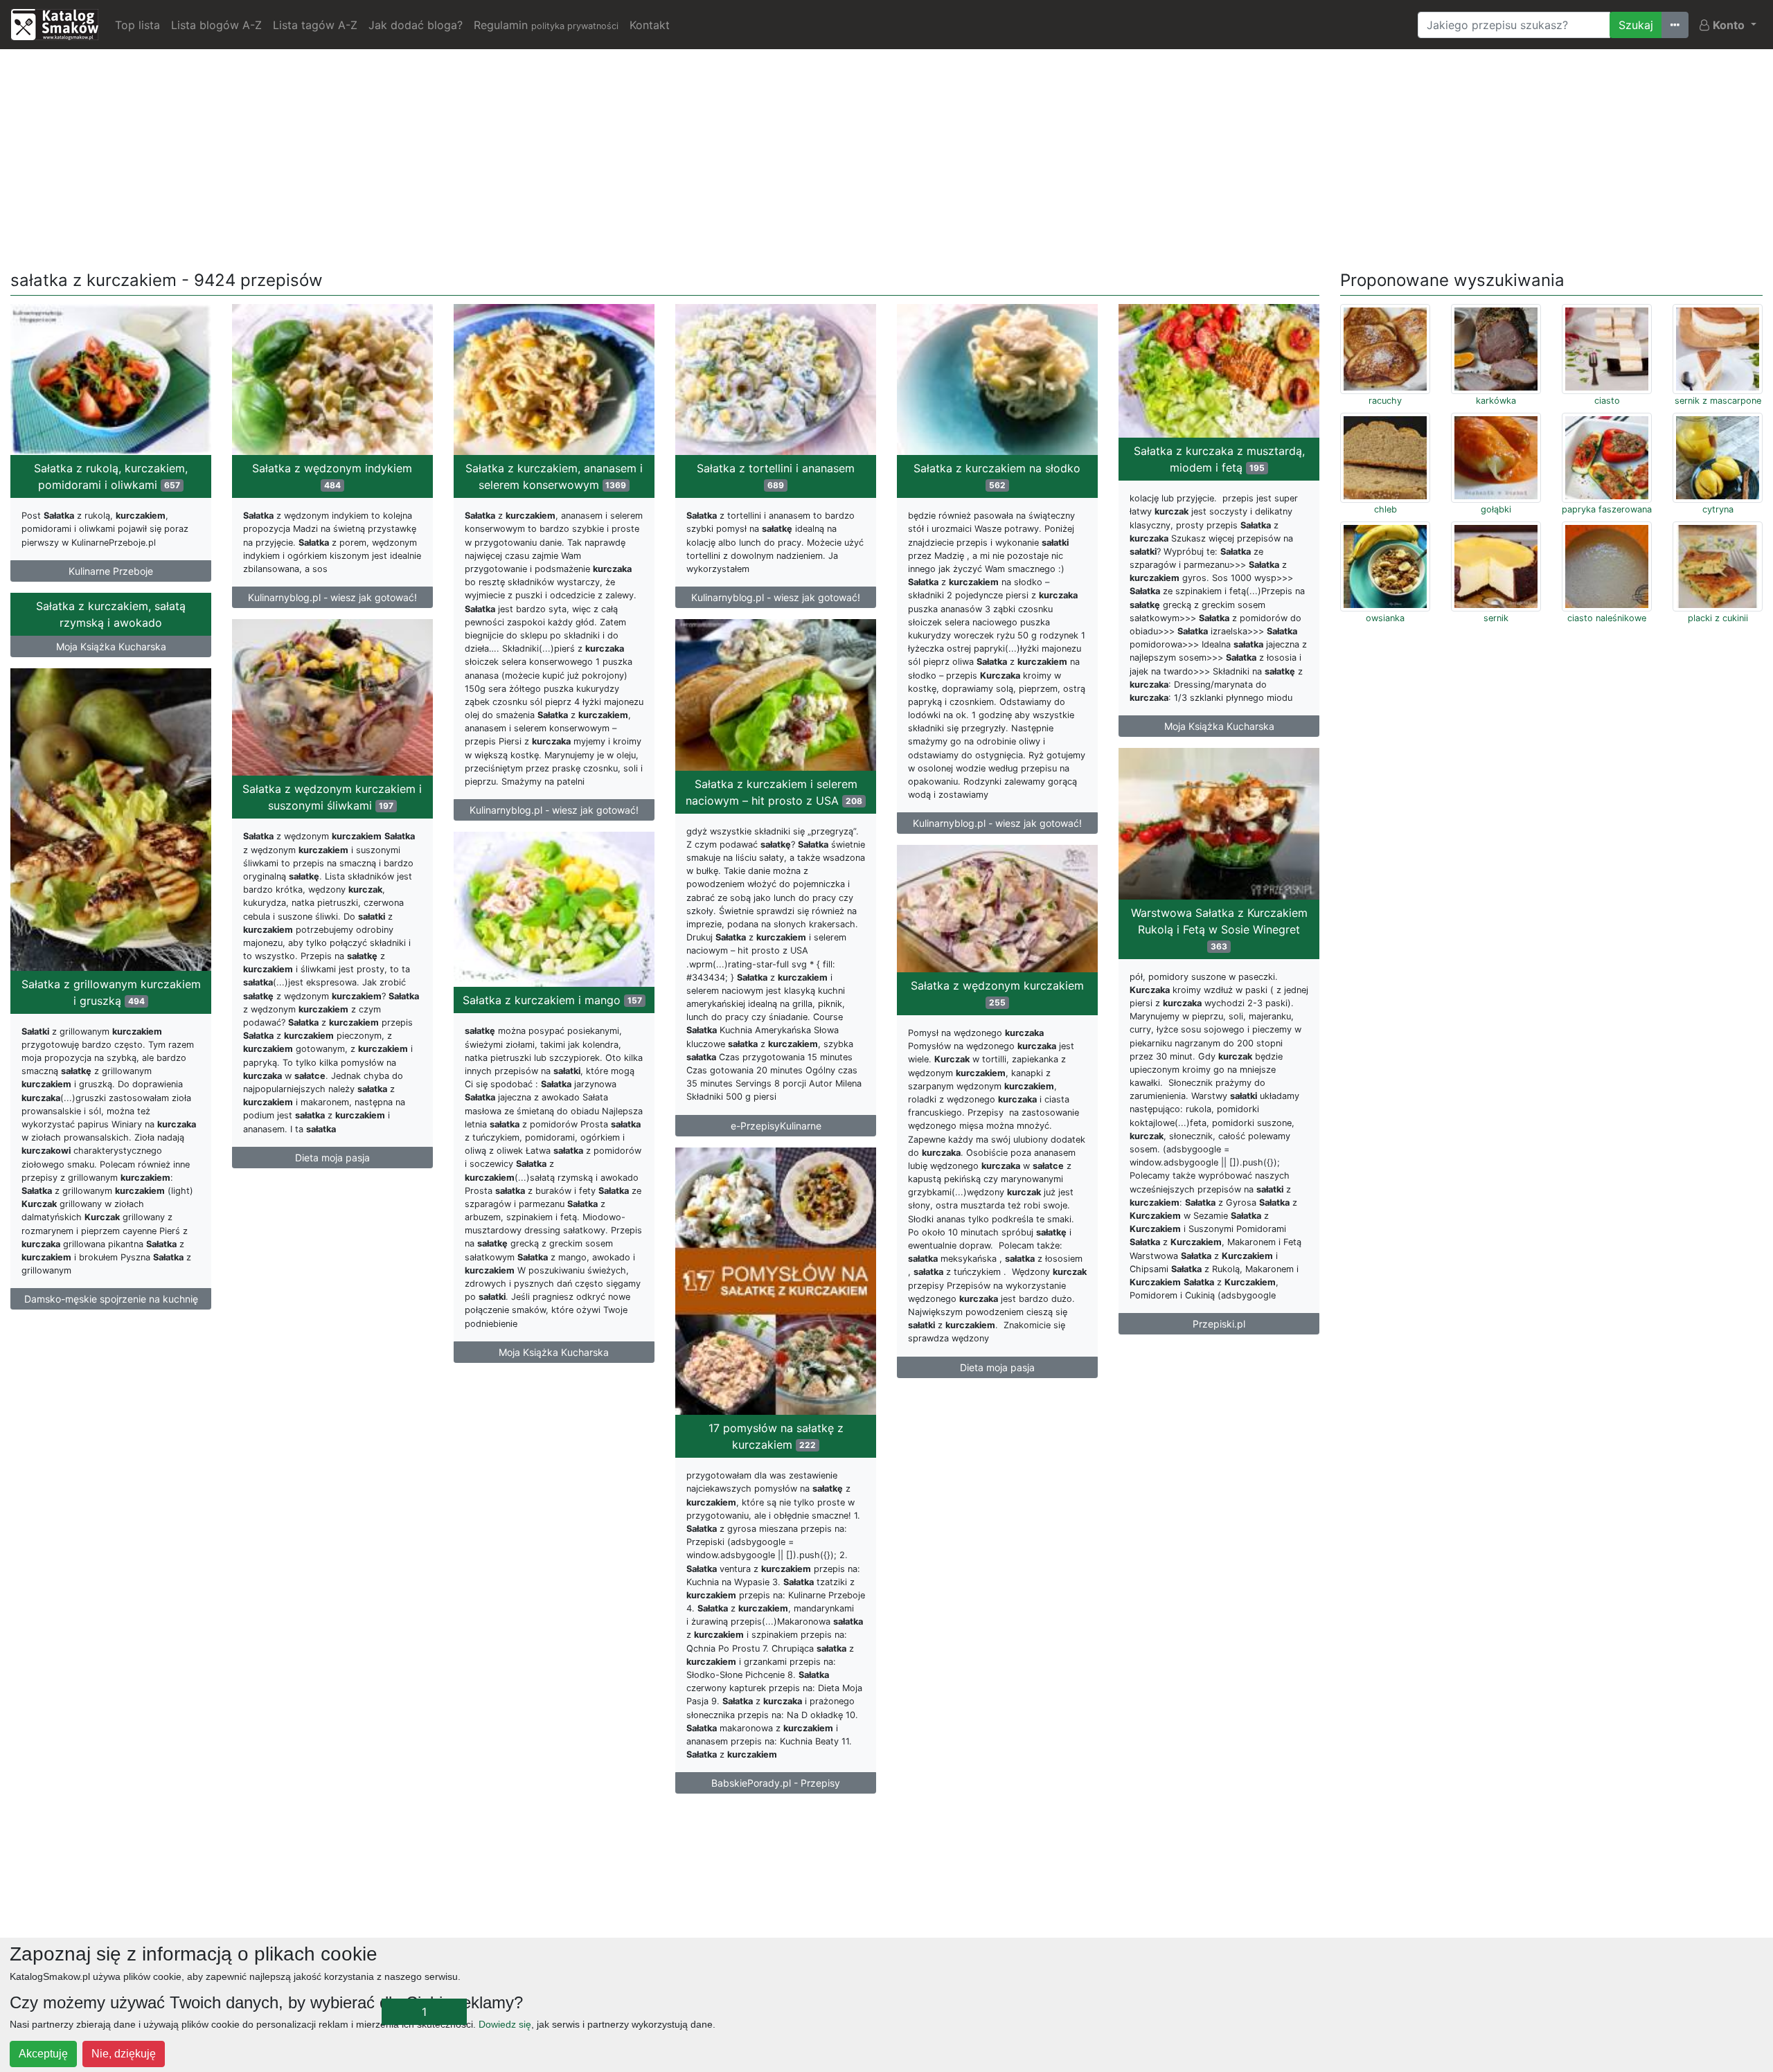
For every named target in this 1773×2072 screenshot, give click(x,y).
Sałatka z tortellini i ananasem (776, 476)
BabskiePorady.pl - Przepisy (776, 1783)
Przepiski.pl (1219, 1324)
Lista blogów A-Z (216, 25)
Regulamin (546, 25)
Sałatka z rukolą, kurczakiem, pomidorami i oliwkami (111, 476)
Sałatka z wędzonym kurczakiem (997, 993)
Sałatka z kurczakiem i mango (552, 1000)
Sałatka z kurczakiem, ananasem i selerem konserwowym (554, 476)
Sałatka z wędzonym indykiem (332, 476)
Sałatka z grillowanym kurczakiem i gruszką (111, 992)
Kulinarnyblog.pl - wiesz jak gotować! (332, 597)
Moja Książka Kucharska (1219, 726)
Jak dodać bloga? (416, 25)
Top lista (137, 25)
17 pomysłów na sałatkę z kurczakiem (776, 1436)
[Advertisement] (886, 157)
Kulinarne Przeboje (111, 571)
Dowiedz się (505, 2024)
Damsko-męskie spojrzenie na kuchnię (111, 1299)
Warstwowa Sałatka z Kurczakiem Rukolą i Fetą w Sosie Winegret (1219, 929)
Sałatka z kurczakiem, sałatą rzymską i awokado (111, 614)
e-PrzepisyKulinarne (776, 1126)
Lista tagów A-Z (315, 25)
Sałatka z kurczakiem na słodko (997, 476)
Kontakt (650, 25)
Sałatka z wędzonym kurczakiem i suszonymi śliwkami (332, 797)
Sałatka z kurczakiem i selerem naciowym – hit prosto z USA (774, 792)
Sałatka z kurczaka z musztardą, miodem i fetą (1219, 459)
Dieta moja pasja (332, 1158)
